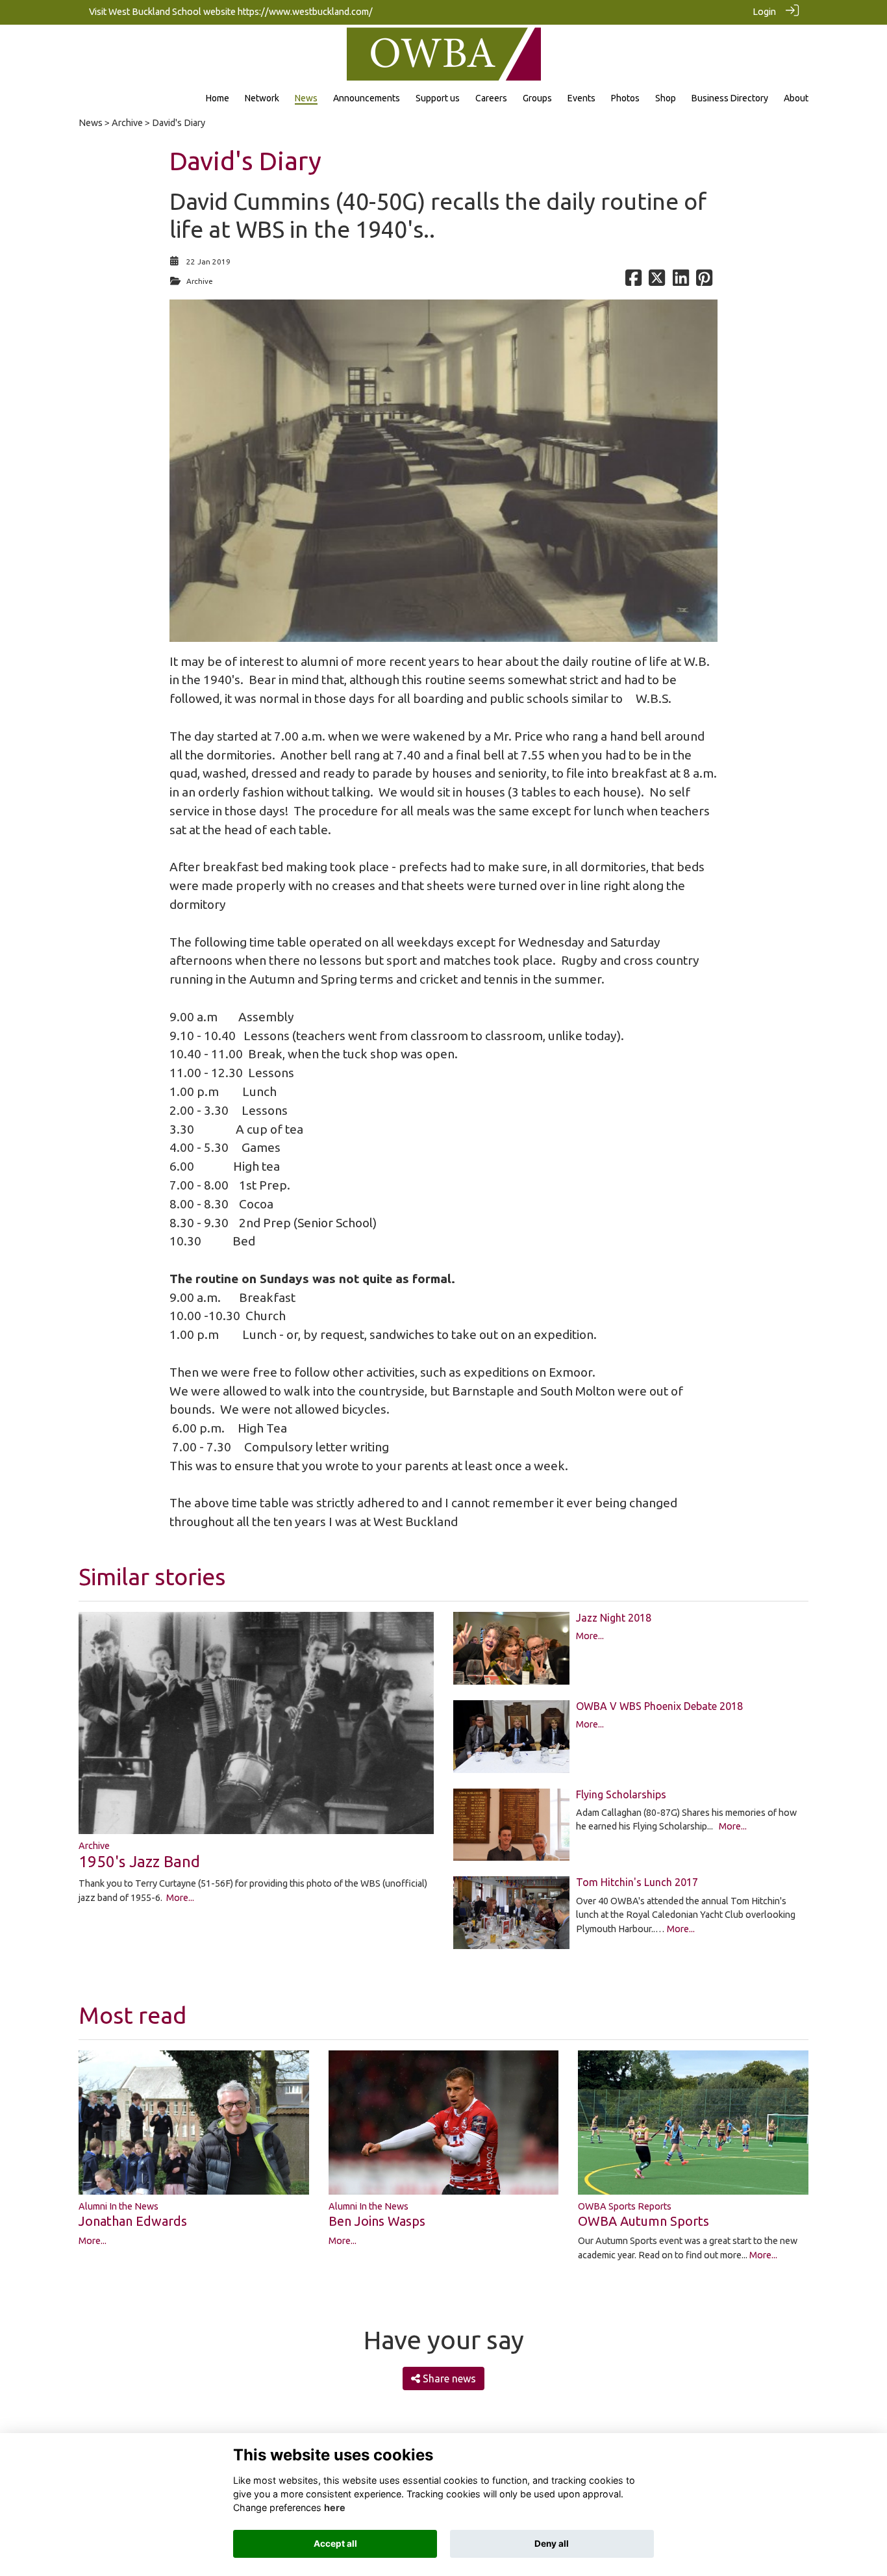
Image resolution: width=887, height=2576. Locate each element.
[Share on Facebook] (633, 281)
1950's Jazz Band (139, 1862)
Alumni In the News (119, 2206)
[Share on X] (657, 281)
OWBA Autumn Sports (643, 2221)
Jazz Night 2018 (614, 1618)
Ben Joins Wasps (377, 2221)
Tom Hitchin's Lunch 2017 (637, 1882)
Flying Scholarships (621, 1794)
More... (180, 1898)
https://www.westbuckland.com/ (305, 12)
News (91, 123)
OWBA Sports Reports (625, 2206)
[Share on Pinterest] (704, 281)
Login (764, 12)
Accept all (335, 2544)
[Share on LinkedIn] (681, 281)
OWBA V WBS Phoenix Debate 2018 (659, 1706)
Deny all (552, 2544)
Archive (127, 123)
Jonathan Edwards (133, 2221)
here (335, 2507)
